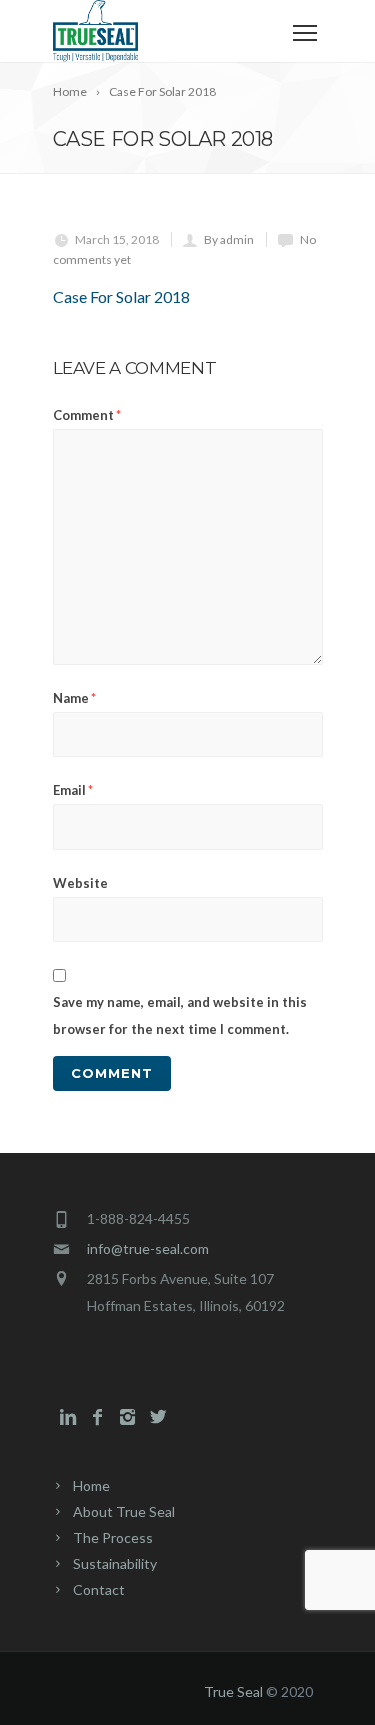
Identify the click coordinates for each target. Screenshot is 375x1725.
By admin (229, 239)
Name (74, 698)
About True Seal (124, 1511)
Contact (99, 1589)
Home (91, 1485)
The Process (113, 1537)
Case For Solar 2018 (121, 296)
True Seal (233, 1691)
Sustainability (115, 1563)
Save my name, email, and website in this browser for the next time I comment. (180, 1015)
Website (80, 883)
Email (73, 790)
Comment (87, 415)
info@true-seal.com (148, 1248)
